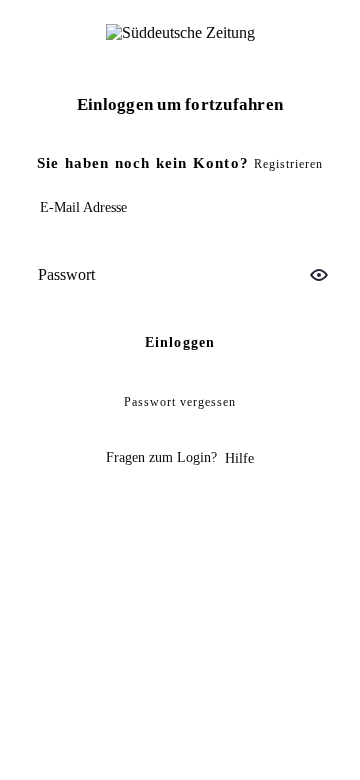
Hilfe (239, 458)
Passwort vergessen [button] (180, 402)
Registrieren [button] (288, 164)
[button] (319, 275)
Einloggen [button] (180, 342)
